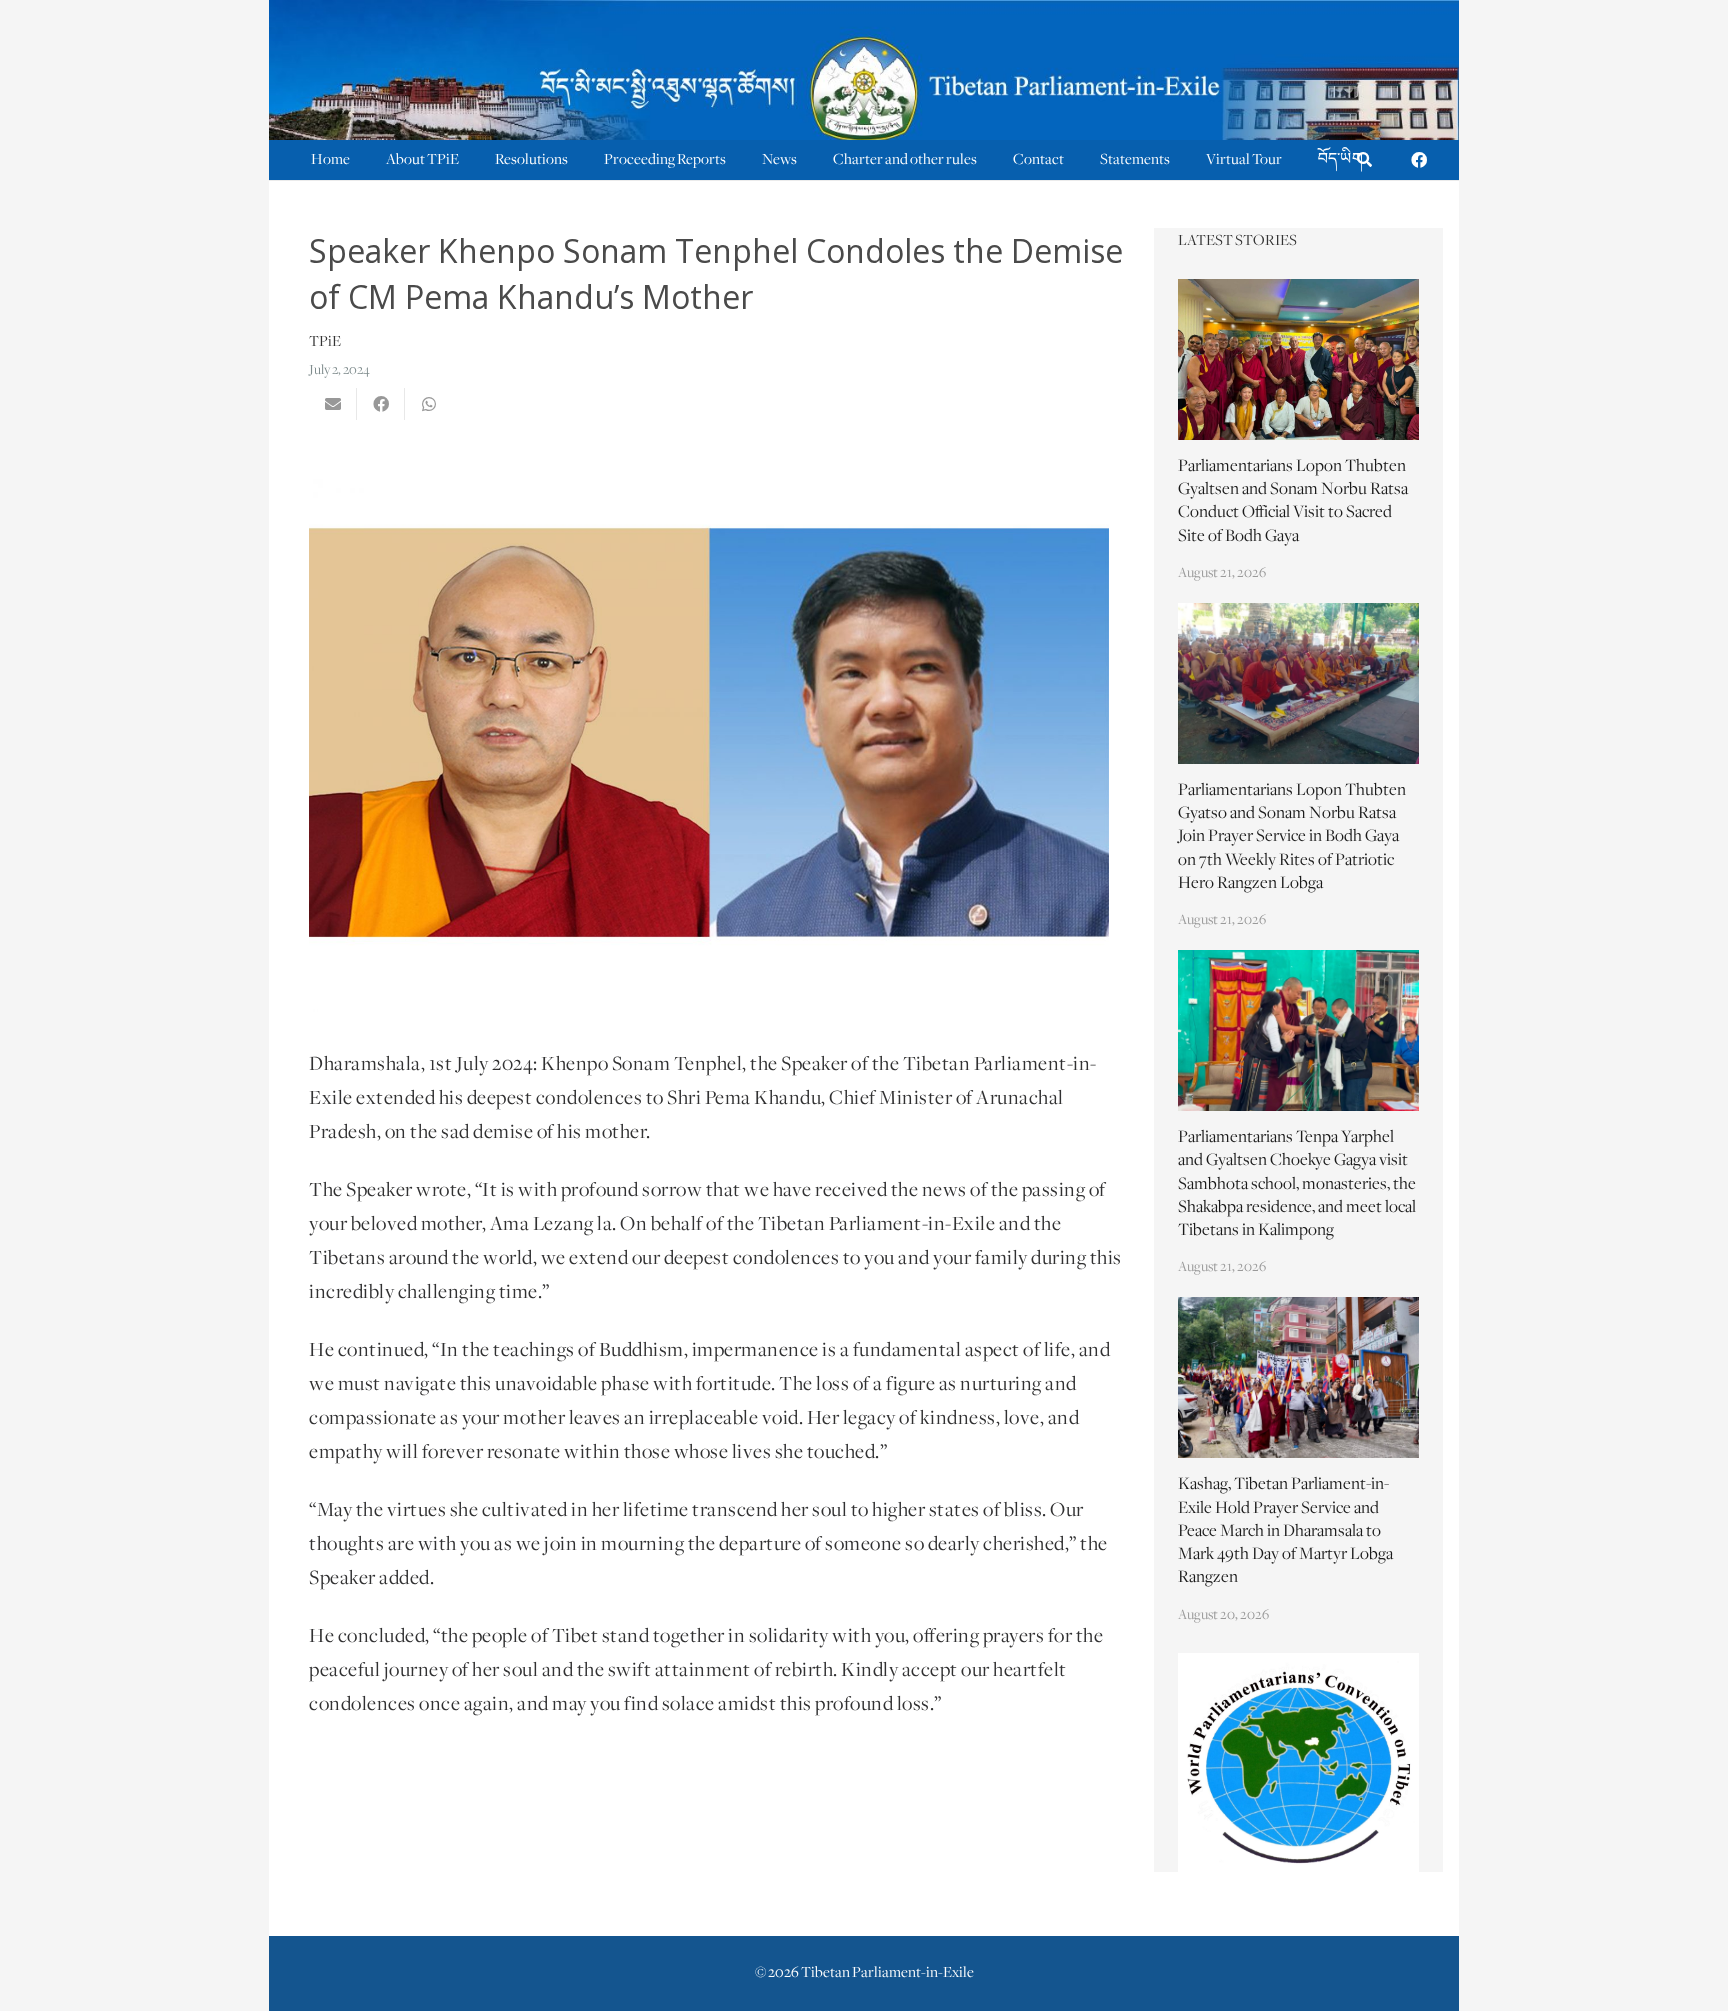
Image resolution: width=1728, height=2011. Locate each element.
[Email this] (333, 404)
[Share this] (381, 404)
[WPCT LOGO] (1299, 1762)
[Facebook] (1419, 160)
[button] (1364, 160)
